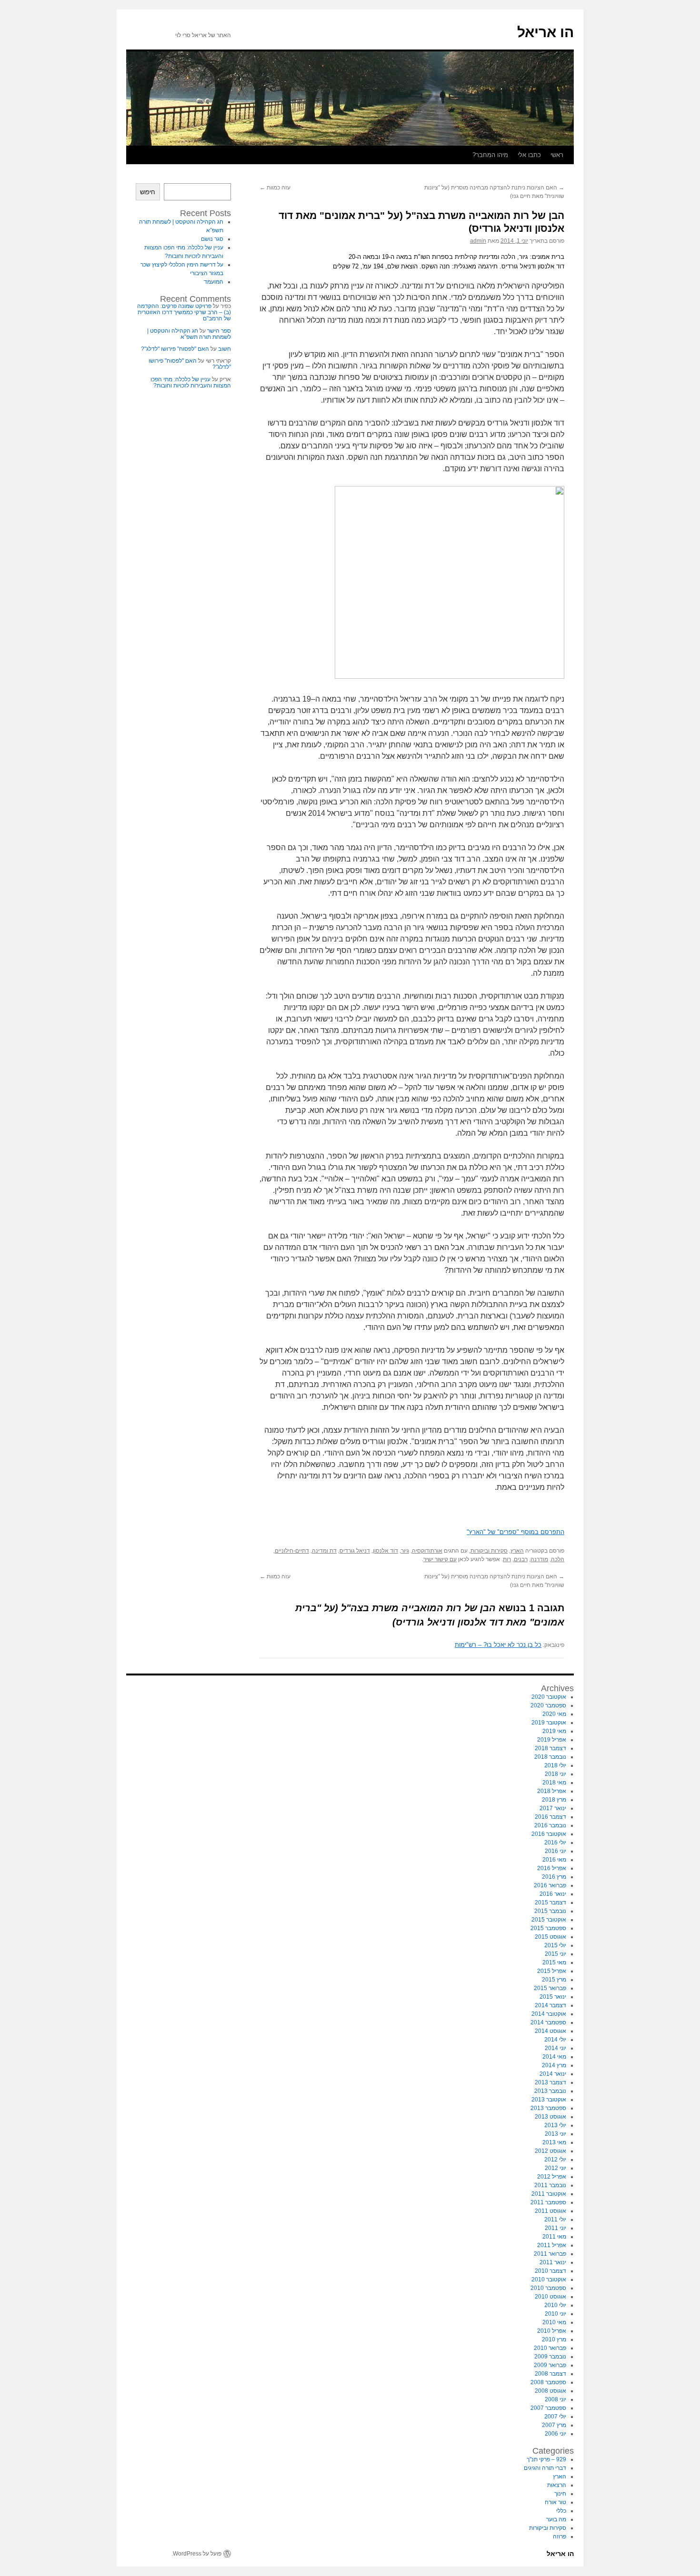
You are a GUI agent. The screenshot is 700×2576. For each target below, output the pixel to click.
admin (478, 241)
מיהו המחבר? (490, 155)
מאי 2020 (554, 1714)
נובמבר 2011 (550, 2185)
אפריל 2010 (552, 2331)
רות (507, 1559)
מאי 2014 (554, 2057)
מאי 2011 (554, 2237)
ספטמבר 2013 (548, 2108)
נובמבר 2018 (550, 1757)
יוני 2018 (555, 1774)
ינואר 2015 (553, 1997)
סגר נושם (212, 239)
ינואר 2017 (553, 1808)
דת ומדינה (324, 1551)
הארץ (517, 1551)
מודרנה (539, 1559)
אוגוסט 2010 (550, 2297)
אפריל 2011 (552, 2245)
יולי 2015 (555, 1945)
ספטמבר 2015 (548, 1928)
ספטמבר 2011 (548, 2202)
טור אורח (555, 2502)
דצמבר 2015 (550, 1902)
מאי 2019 (554, 1731)
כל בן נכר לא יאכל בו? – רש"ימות (498, 1645)
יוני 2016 (555, 1851)
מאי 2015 (554, 1962)
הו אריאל (545, 32)
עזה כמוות (275, 188)
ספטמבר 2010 (548, 2288)
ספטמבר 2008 (548, 2382)
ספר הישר (219, 331)
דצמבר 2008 (550, 2374)
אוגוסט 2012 (550, 2151)
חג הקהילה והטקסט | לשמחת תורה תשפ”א (189, 334)
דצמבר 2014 (550, 2005)
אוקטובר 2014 (549, 2014)
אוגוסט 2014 (550, 2031)
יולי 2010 (555, 2305)
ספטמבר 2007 (548, 2408)
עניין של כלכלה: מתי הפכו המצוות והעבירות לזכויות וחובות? (191, 382)
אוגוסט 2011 (550, 2211)
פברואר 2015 (550, 1988)
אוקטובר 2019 (549, 1723)
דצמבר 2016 (550, 1817)
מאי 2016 (554, 1860)
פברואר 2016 (550, 1885)
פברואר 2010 (550, 2348)
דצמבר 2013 (550, 2082)
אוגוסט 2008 (550, 2391)
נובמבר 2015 (550, 1911)
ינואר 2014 (553, 2074)
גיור (405, 1551)
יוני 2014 (555, 2048)
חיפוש (148, 192)
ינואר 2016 (553, 1894)
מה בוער (556, 2519)
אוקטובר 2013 (549, 2100)
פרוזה (560, 2536)
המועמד (214, 282)
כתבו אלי (529, 155)
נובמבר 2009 (550, 2357)
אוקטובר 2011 (549, 2194)
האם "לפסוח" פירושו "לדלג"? (175, 349)
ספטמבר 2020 (548, 1705)
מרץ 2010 (554, 2339)
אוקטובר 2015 (549, 1920)
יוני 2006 (555, 2434)
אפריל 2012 (552, 2177)
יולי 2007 (555, 2417)
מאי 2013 (554, 2142)
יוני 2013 (555, 2134)
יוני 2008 (555, 2399)
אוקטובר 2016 (549, 1834)
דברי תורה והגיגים (545, 2468)
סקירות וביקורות (489, 1551)
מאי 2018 (554, 1783)
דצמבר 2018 (550, 1748)
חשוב (225, 349)
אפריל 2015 (552, 1971)
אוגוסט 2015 (550, 1937)
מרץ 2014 (554, 2065)
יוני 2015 (555, 1954)
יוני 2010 (555, 2314)
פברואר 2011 (550, 2254)
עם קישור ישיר (440, 1559)
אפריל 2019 (552, 1740)
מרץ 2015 (554, 1980)
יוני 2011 (555, 2228)
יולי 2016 (555, 1843)
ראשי (557, 155)
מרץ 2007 (554, 2425)
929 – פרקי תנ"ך (546, 2459)
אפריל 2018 (552, 1791)
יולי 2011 (555, 2219)
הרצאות (557, 2485)
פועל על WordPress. (196, 2554)
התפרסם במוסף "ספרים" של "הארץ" (515, 1532)
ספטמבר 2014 (548, 2022)
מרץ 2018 (554, 1800)
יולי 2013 (555, 2125)
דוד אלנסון (385, 1551)
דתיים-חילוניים (292, 1551)
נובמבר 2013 (550, 2091)
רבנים (521, 1559)
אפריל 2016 (552, 1868)
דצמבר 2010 (550, 2271)
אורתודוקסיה (427, 1551)
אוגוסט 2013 (550, 2117)
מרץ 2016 (554, 1877)
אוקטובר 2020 (549, 1697)
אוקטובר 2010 (549, 2279)
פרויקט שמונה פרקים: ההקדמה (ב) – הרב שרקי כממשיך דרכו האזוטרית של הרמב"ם (184, 312)
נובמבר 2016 (550, 1825)
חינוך (560, 2494)
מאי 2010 (554, 2322)
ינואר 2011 (553, 2262)
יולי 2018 (555, 1765)
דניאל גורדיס (355, 1551)
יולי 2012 (555, 2160)
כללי (561, 2511)
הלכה (558, 1559)
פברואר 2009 (550, 2365)
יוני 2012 (555, 2168)
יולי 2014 (555, 2040)
